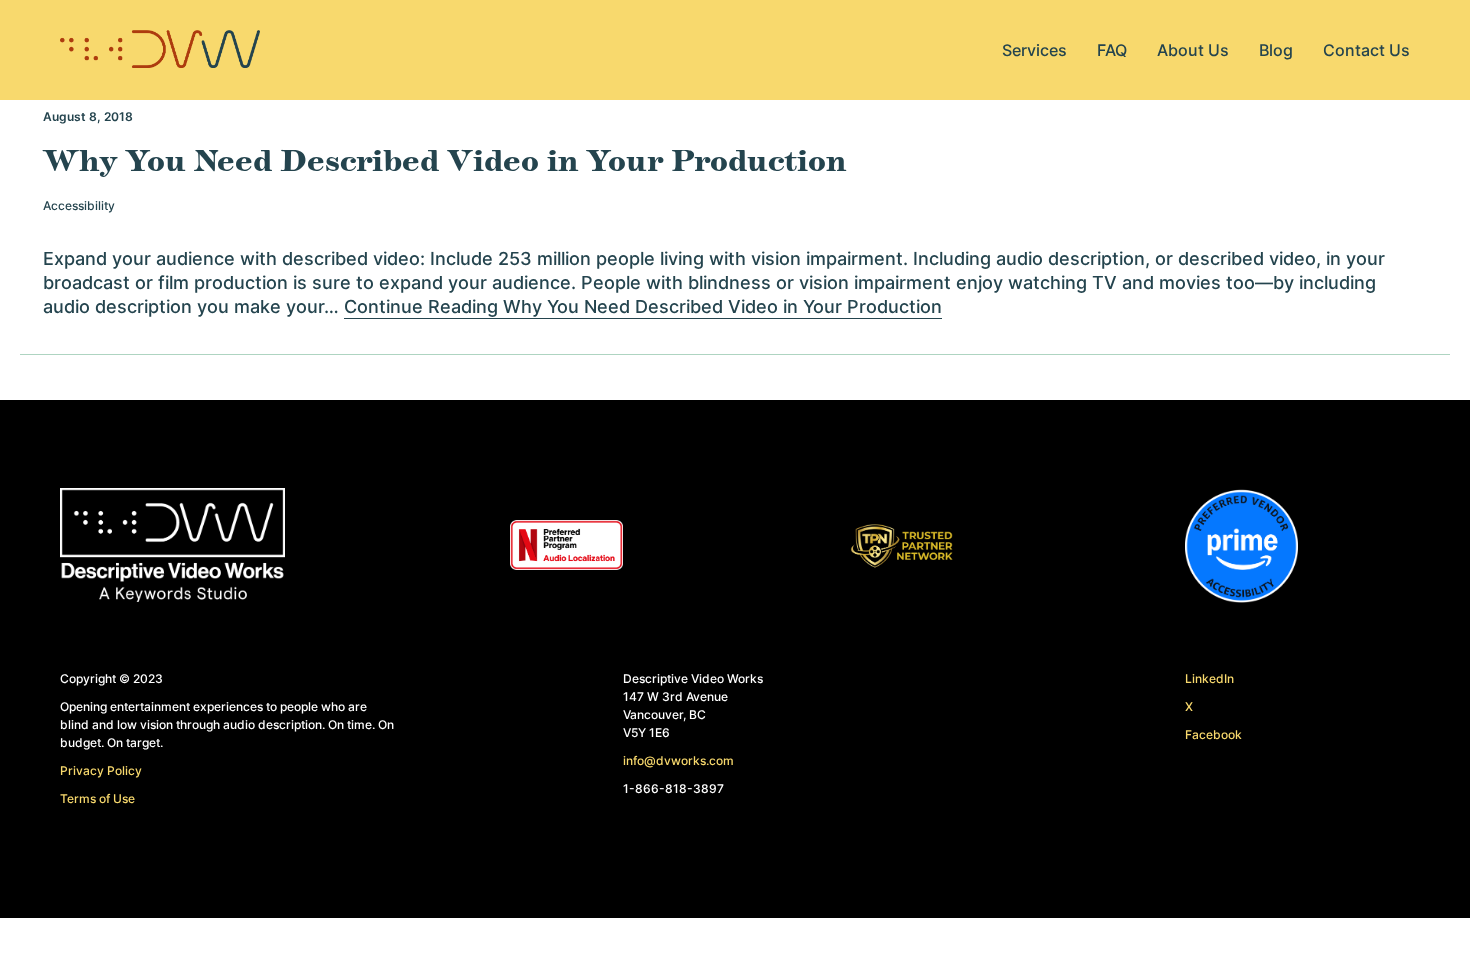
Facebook (1213, 734)
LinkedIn (1209, 678)
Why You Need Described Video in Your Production (444, 162)
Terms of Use (97, 798)
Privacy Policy (101, 770)
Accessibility (79, 206)
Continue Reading (643, 306)
